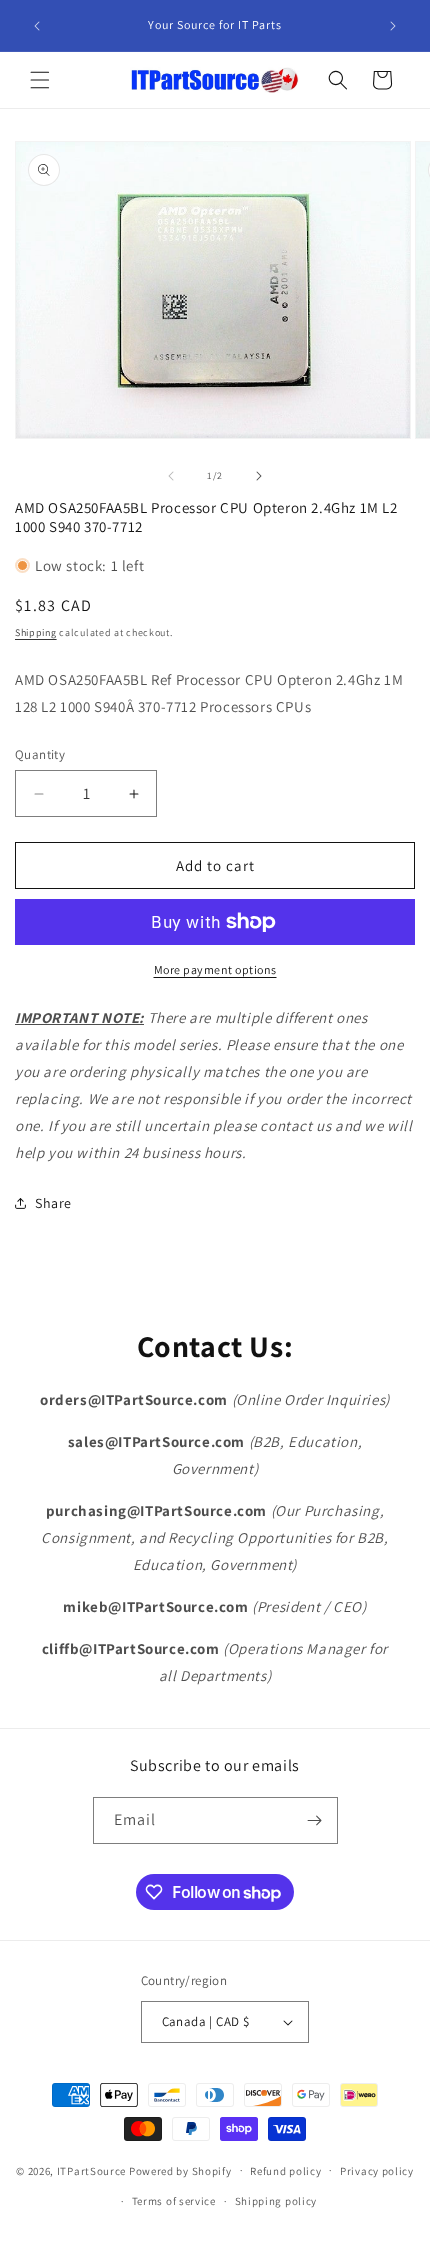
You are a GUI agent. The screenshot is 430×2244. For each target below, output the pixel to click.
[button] (40, 80)
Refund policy (285, 2171)
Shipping (36, 632)
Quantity (40, 754)
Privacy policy (377, 2171)
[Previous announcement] (37, 26)
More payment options (215, 969)
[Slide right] (259, 476)
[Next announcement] (393, 26)
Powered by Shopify (180, 2170)
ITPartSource (91, 2170)
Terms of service (174, 2201)
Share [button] (53, 1203)
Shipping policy (276, 2201)
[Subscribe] (315, 1820)
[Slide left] (171, 476)
